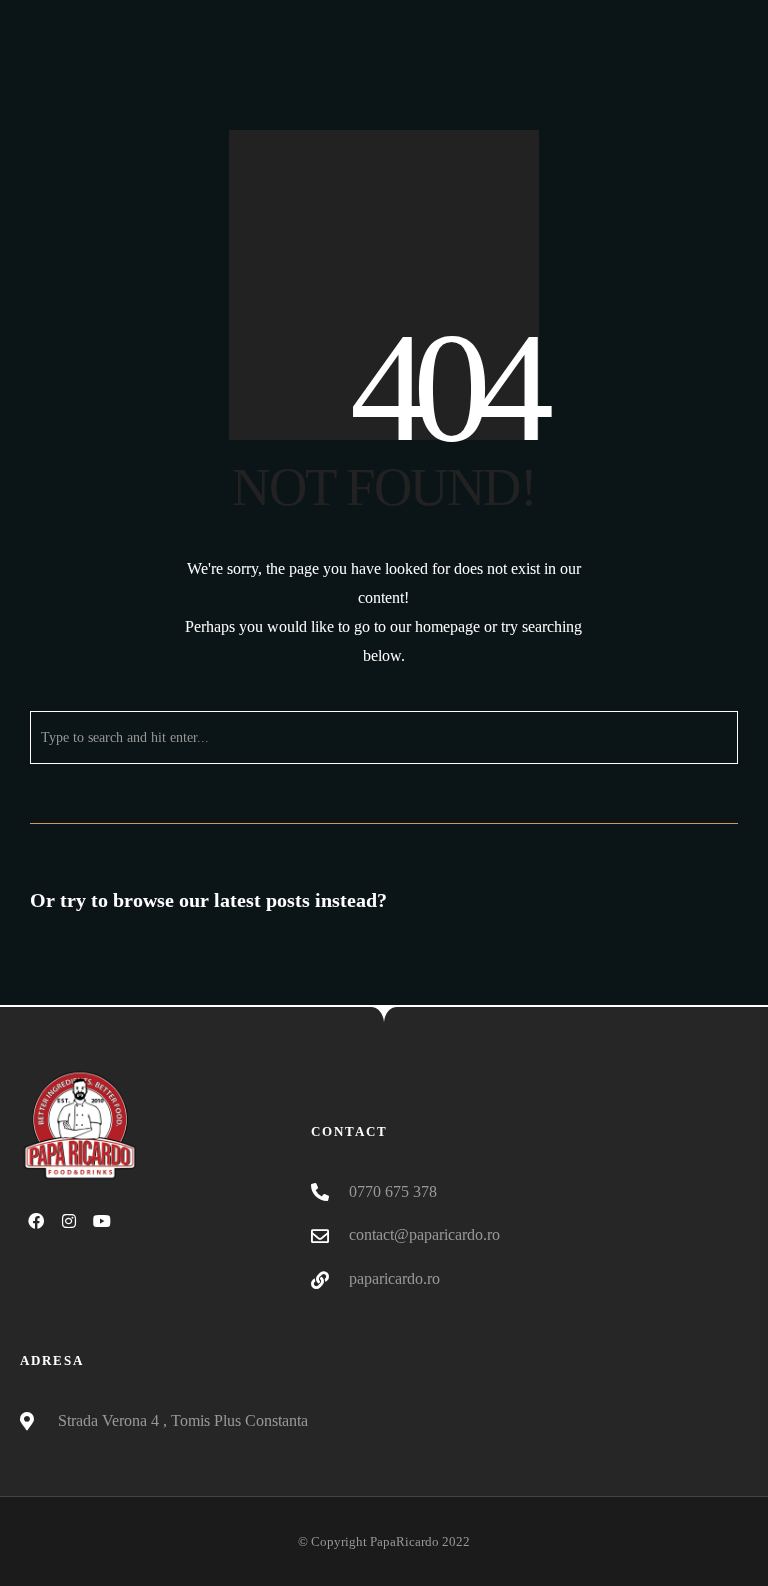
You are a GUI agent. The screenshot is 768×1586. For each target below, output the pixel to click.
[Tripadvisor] (742, 16)
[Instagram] (709, 16)
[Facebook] (676, 16)
